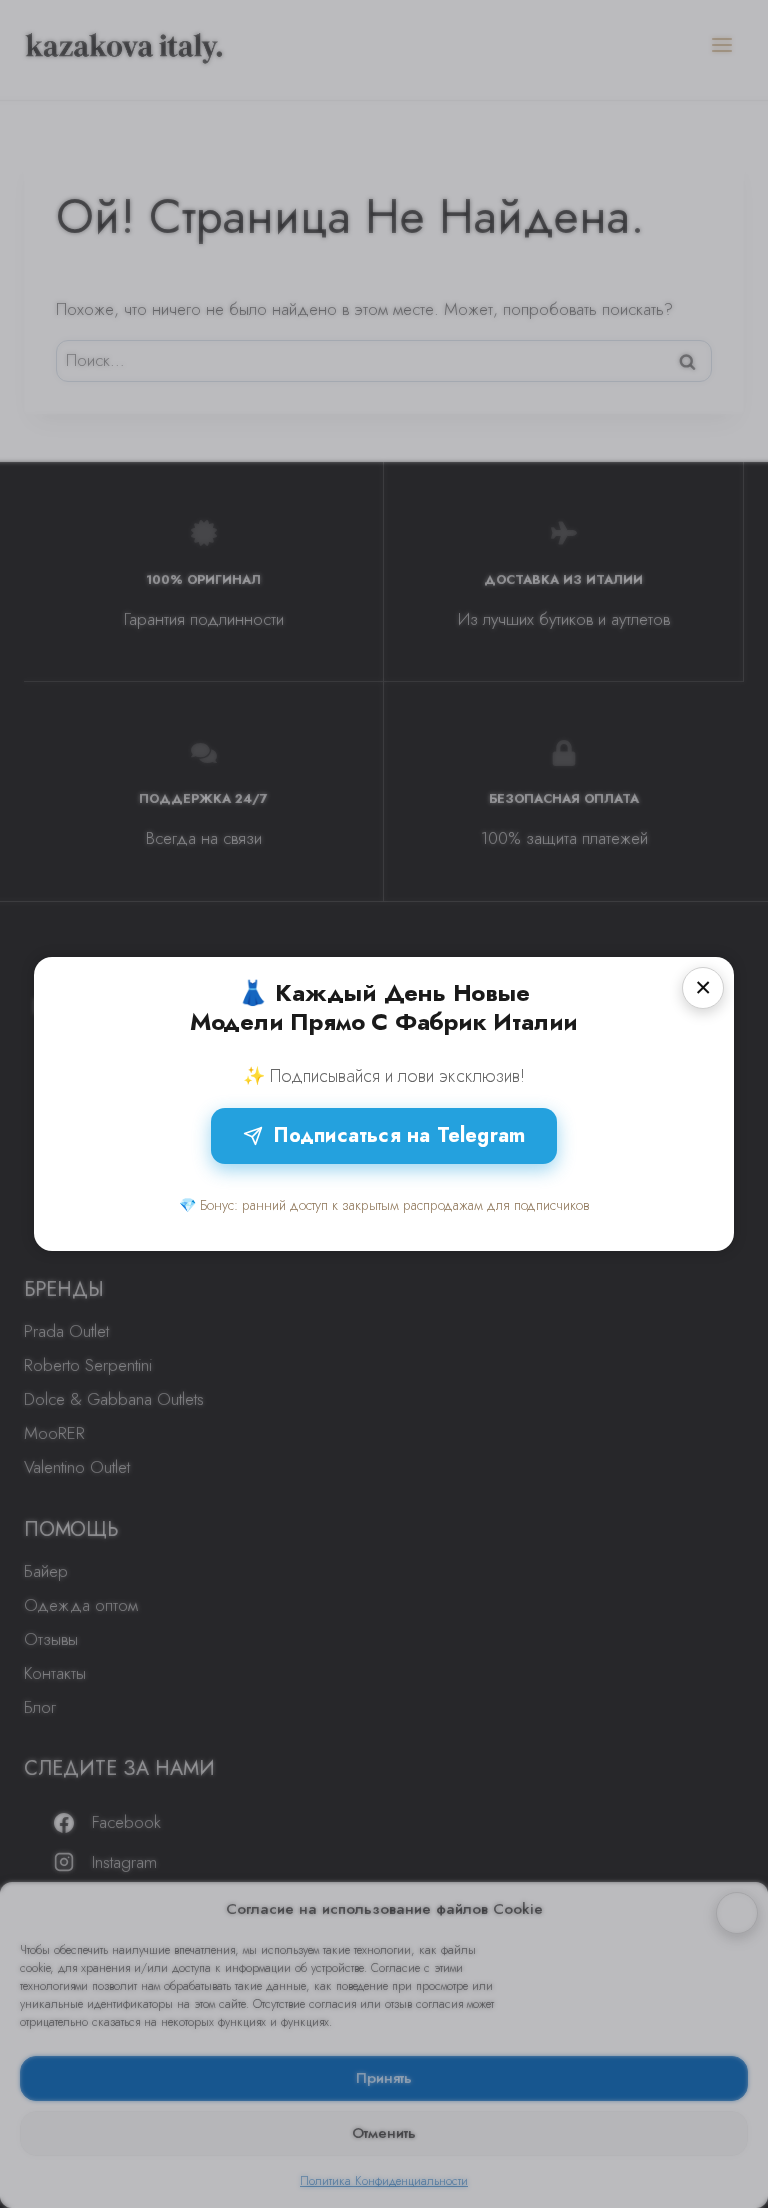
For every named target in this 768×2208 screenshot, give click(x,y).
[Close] (703, 988)
